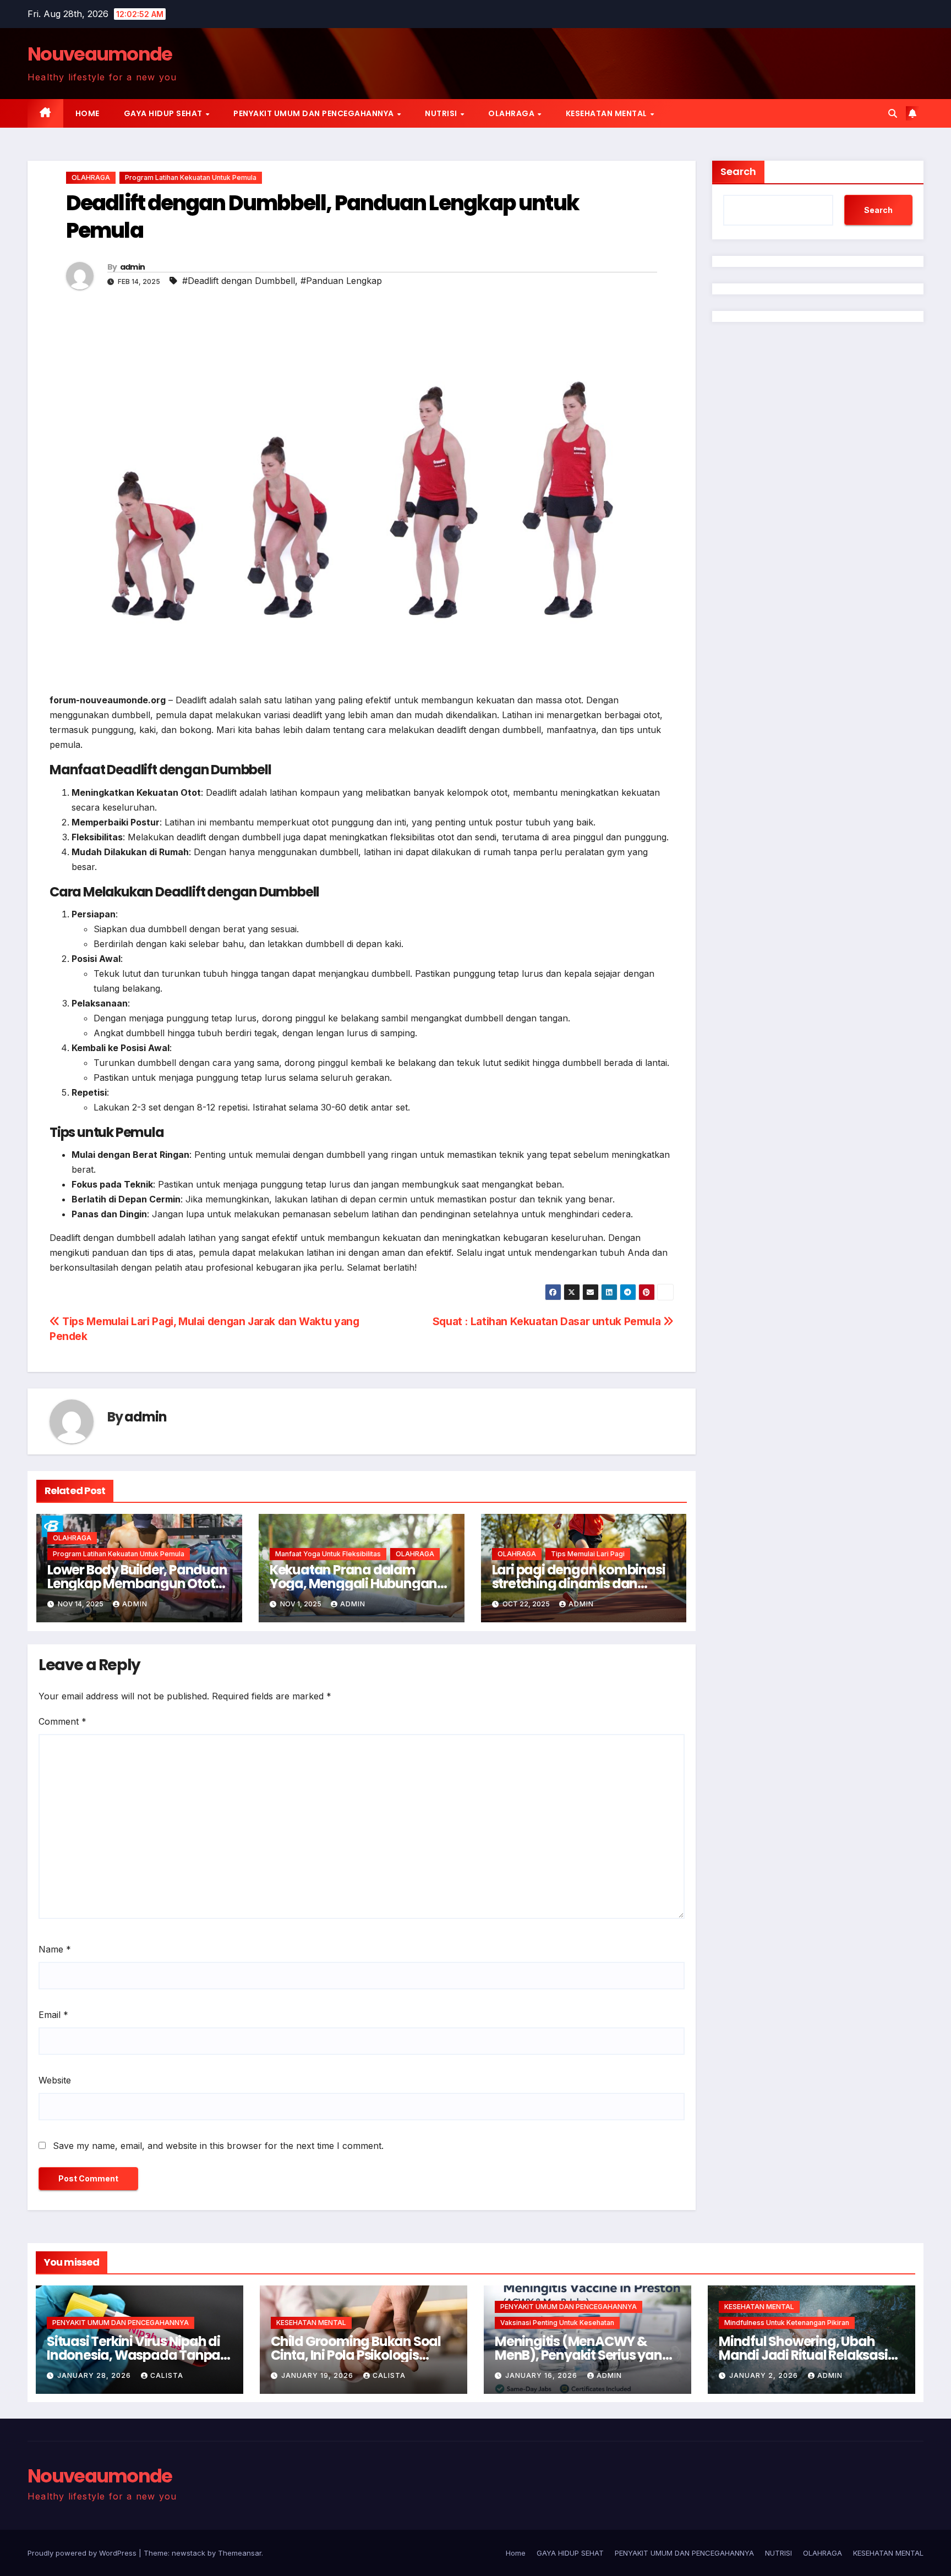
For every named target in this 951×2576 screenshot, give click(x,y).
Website (55, 2080)
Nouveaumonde (100, 54)
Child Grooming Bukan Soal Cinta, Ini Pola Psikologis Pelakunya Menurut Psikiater (360, 2355)
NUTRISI (442, 113)
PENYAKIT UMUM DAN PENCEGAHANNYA (315, 113)
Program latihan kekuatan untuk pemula (191, 177)
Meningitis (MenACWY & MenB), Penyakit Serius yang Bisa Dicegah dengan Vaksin (584, 2355)
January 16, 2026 (542, 2375)
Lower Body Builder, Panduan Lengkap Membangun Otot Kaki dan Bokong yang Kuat (137, 1584)
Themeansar (240, 2553)
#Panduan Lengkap (341, 281)
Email (53, 2015)
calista (167, 2375)
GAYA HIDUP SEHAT (164, 113)
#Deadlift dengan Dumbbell (239, 281)
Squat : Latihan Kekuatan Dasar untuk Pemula (548, 1321)
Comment (62, 1721)
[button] (893, 113)
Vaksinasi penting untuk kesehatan (557, 2323)
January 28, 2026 (95, 2375)
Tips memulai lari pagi (588, 1554)
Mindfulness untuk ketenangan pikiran (787, 2323)
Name (55, 1949)
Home (88, 113)
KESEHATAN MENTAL (608, 113)
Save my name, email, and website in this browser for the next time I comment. (218, 2146)
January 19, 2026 (318, 2375)
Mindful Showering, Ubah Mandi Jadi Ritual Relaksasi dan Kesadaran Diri (803, 2355)
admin (133, 267)
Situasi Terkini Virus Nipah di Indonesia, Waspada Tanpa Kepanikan (133, 2355)
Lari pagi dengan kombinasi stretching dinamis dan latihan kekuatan (579, 1584)
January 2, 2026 (765, 2375)
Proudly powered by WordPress (83, 2553)
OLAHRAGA (512, 113)
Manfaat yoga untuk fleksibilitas (328, 1554)
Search (738, 171)
